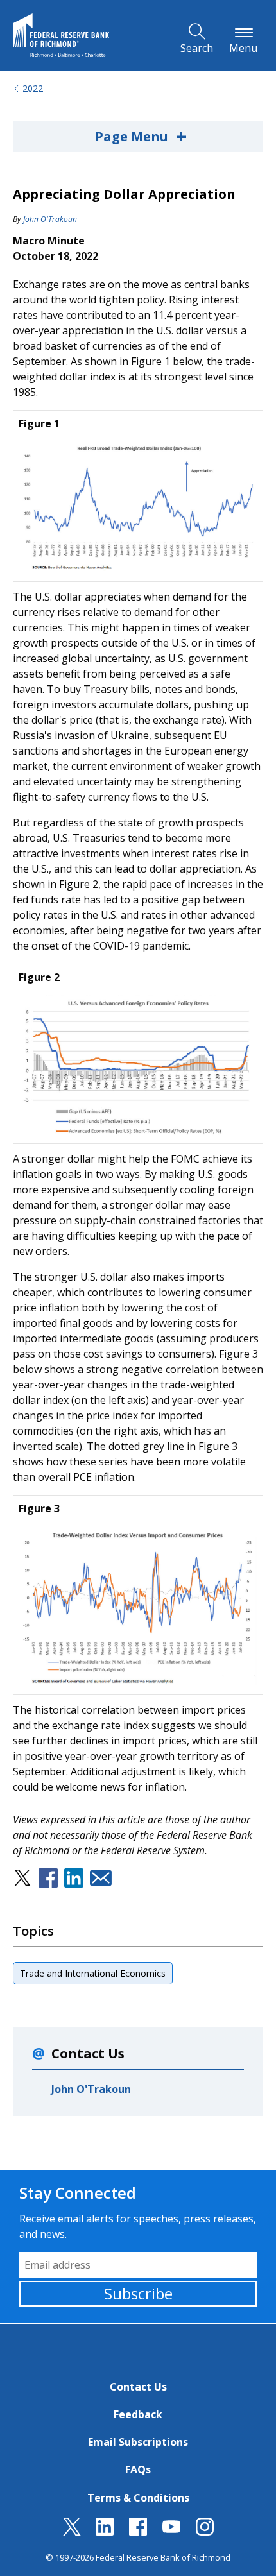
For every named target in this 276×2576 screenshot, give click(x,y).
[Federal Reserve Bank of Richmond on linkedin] (105, 2532)
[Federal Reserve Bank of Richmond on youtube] (171, 2532)
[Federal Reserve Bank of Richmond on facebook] (138, 2532)
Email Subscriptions (138, 2442)
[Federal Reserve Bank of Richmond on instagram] (205, 2532)
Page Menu (141, 136)
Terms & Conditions (138, 2498)
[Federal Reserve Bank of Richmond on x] (72, 2532)
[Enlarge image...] (138, 508)
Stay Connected (78, 2193)
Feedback (138, 2414)
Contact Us (138, 2387)
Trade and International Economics (93, 1973)
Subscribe (138, 2293)
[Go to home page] (61, 35)
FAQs (138, 2469)
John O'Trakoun (50, 219)
